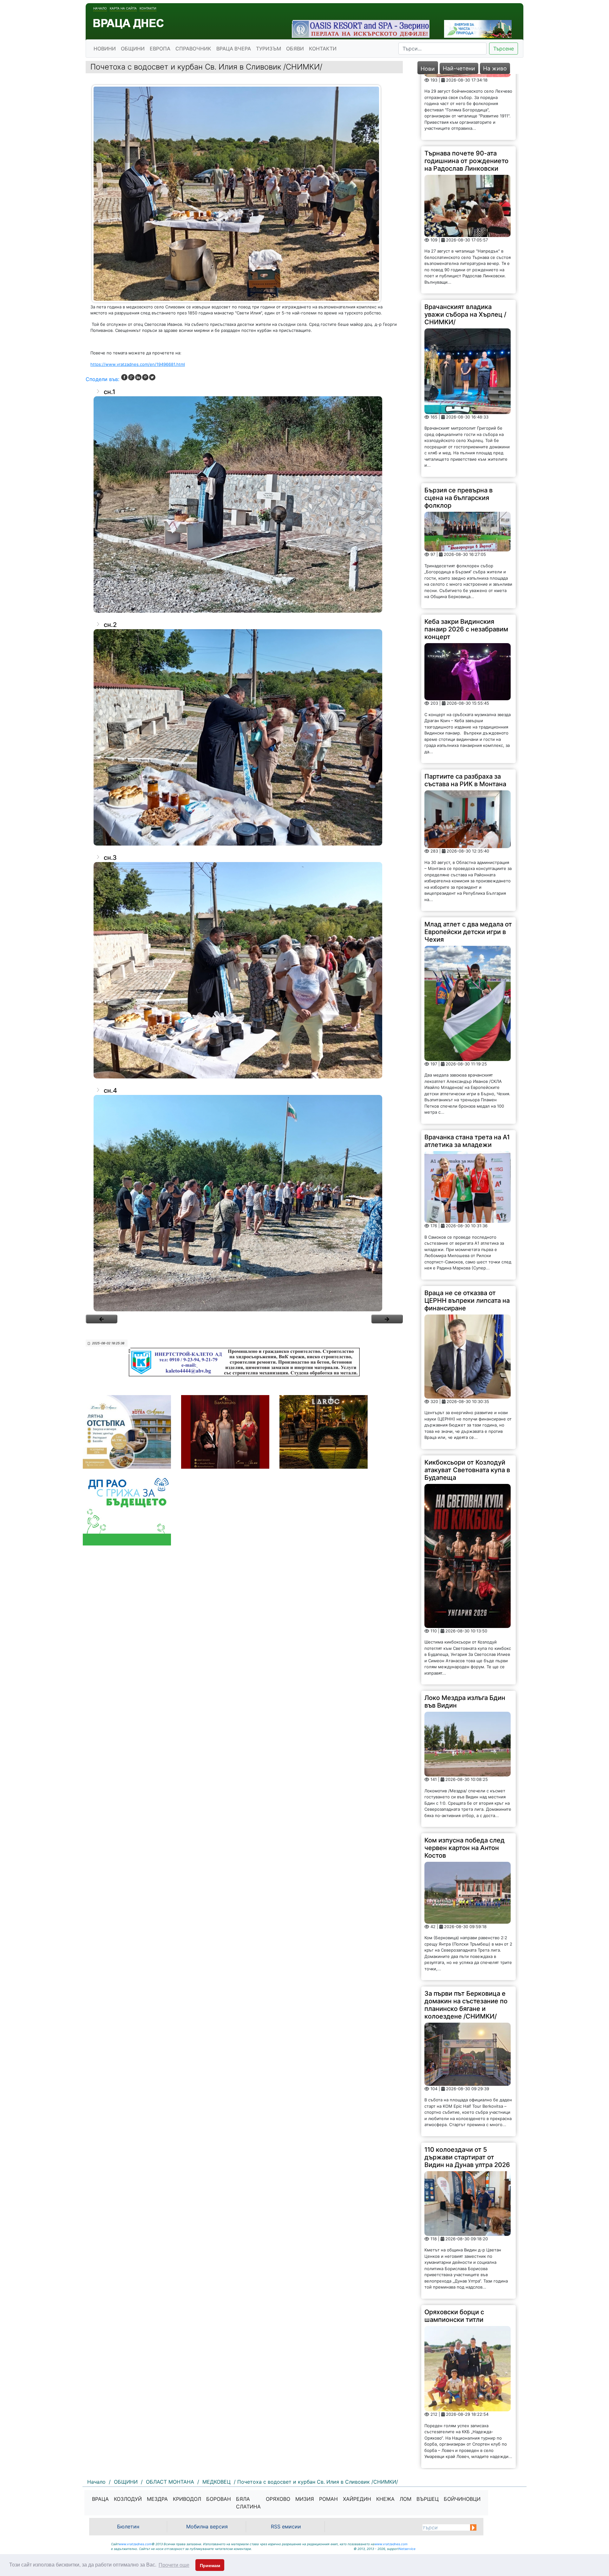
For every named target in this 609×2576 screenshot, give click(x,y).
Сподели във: (102, 379)
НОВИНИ (105, 49)
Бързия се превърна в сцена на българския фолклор (458, 426)
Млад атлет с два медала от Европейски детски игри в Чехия (468, 860)
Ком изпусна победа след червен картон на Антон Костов (465, 1776)
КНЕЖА (385, 2499)
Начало (100, 8)
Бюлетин (128, 2527)
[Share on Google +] (131, 377)
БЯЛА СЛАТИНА (248, 2503)
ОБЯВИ (295, 49)
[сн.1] (244, 504)
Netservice (407, 2549)
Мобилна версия (207, 2527)
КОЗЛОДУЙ (128, 2499)
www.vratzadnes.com (135, 2544)
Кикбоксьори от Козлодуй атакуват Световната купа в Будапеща (467, 1399)
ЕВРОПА (160, 49)
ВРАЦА (100, 2499)
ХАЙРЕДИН (357, 2499)
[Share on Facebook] (124, 377)
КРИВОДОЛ (187, 2499)
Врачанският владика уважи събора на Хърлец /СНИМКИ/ (465, 243)
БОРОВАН (219, 2499)
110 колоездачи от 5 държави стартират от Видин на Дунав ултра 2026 (467, 2085)
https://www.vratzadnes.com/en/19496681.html (138, 364)
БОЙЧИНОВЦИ (462, 2499)
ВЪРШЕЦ (428, 2499)
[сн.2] (244, 737)
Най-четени (459, 68)
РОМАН (328, 2499)
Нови (428, 69)
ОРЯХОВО (278, 2499)
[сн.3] (244, 970)
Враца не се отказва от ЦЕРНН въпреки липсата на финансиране (467, 1229)
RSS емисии (286, 2527)
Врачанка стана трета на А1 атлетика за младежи (467, 1069)
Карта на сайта (123, 8)
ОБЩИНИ (133, 49)
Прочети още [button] (174, 2565)
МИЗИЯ (305, 2499)
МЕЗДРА (157, 2499)
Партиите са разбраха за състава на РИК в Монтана (465, 709)
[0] (101, 1319)
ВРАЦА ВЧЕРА (234, 49)
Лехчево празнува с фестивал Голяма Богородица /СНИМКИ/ (461, 2417)
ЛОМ (406, 2499)
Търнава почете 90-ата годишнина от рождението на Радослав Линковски (466, 89)
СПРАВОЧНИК (193, 49)
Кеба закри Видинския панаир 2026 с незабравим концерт (466, 557)
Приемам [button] (210, 2566)
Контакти (148, 8)
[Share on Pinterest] (145, 377)
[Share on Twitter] (152, 377)
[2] (387, 1319)
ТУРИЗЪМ (268, 49)
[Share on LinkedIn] (138, 377)
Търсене (504, 49)
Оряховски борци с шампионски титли (454, 2244)
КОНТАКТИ (323, 49)
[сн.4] (244, 1203)
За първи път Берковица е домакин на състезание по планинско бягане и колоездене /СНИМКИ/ (466, 1934)
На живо (495, 68)
